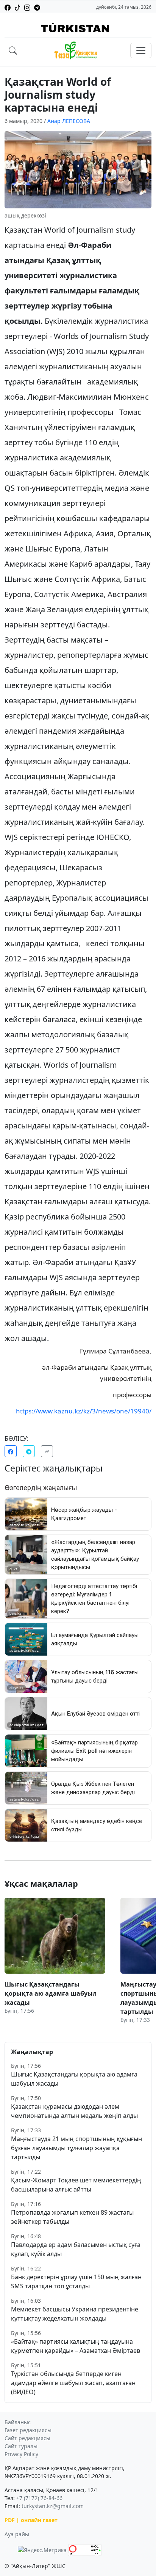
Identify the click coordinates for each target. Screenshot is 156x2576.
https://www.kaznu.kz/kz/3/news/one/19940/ (84, 1411)
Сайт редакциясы (27, 2438)
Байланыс (18, 2422)
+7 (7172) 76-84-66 (39, 2498)
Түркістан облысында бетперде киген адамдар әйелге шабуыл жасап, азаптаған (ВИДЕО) (73, 2383)
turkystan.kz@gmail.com (53, 2506)
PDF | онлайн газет (31, 2520)
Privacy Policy (21, 2454)
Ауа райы (17, 2534)
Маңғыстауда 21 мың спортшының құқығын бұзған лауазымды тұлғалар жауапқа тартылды (76, 2148)
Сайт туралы (21, 2446)
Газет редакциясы (28, 2430)
